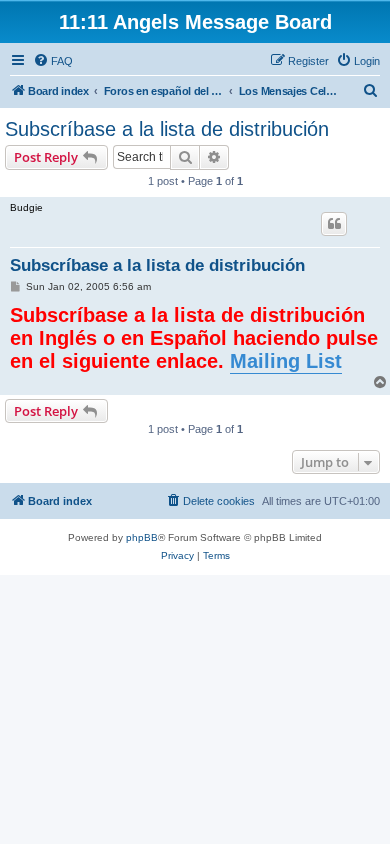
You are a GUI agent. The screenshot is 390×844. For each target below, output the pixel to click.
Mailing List (286, 361)
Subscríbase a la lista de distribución (167, 129)
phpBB (142, 537)
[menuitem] (53, 61)
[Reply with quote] (334, 224)
